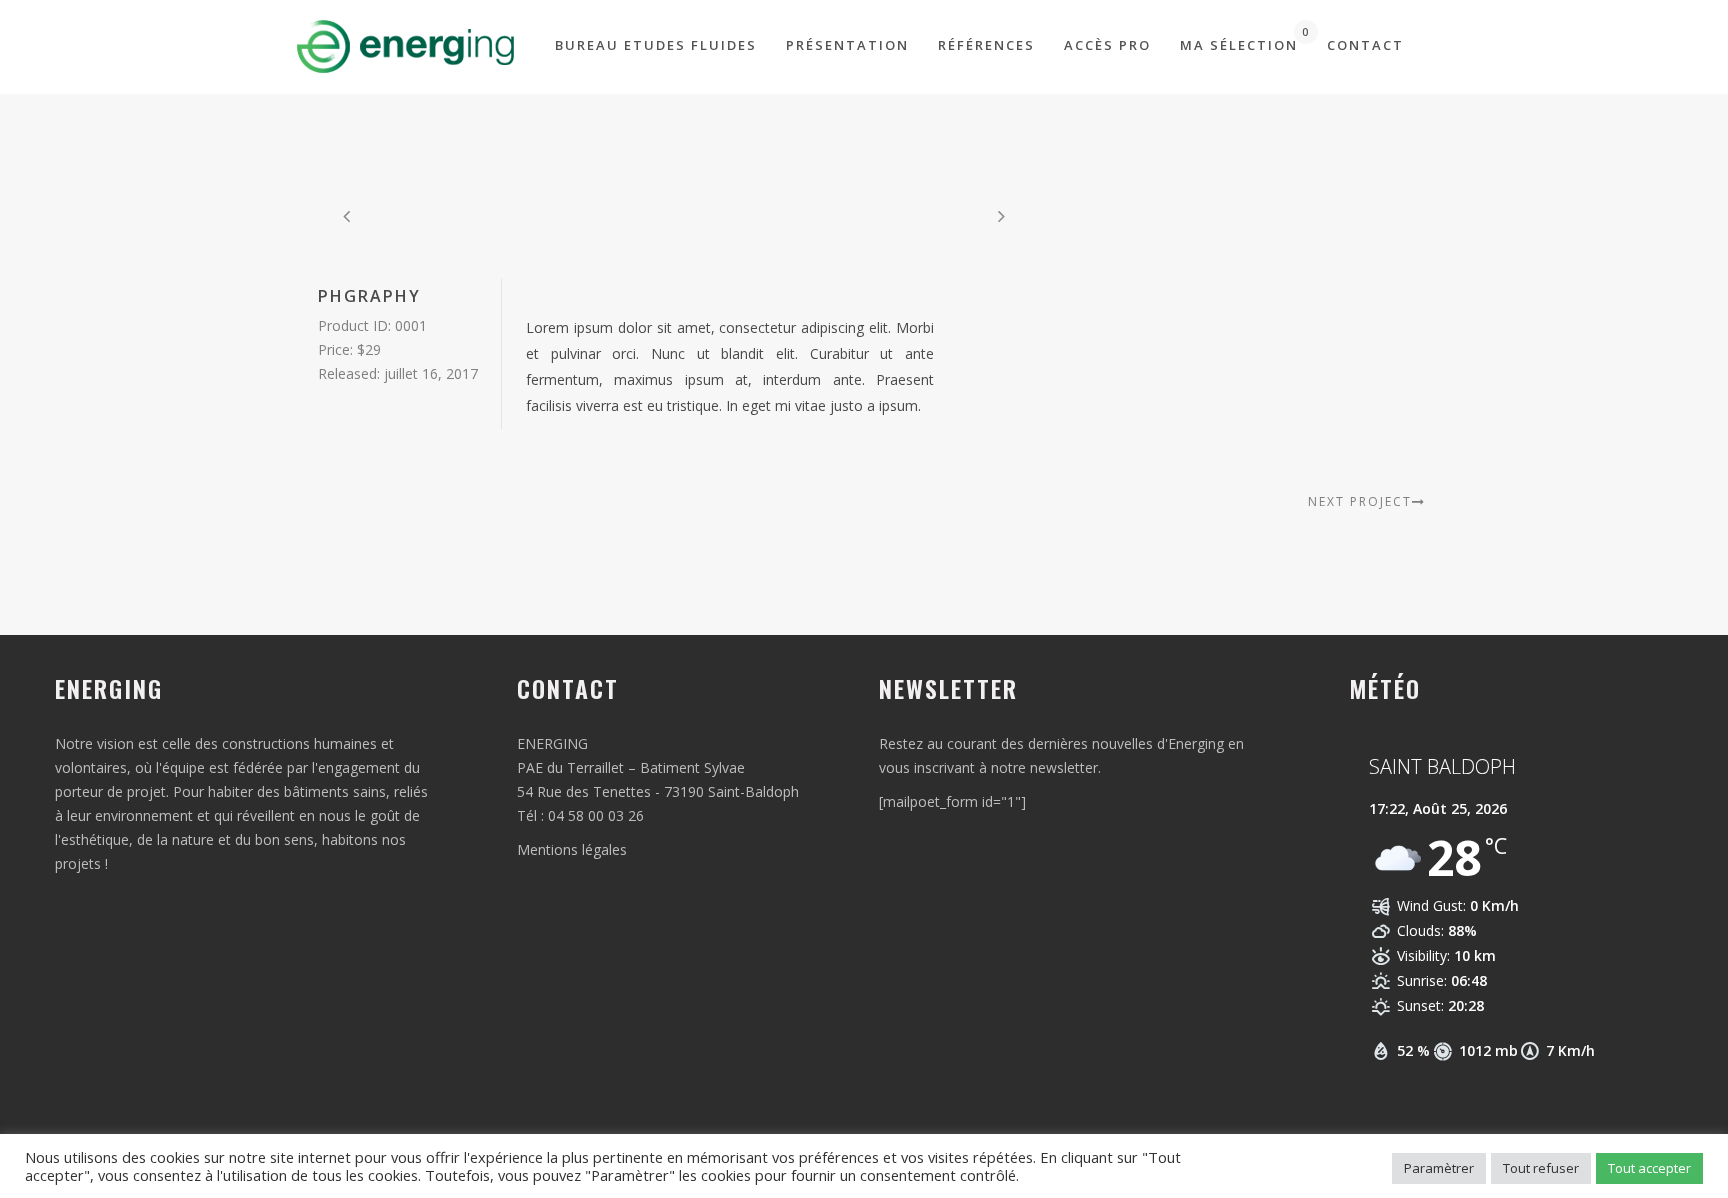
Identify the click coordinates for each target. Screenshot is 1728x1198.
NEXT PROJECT (1360, 501)
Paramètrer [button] (1439, 1168)
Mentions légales (572, 849)
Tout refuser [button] (1541, 1168)
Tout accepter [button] (1649, 1168)
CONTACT (1365, 45)
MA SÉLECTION (1239, 39)
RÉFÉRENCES (986, 45)
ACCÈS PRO (1107, 45)
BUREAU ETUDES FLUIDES (656, 45)
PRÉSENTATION (847, 45)
